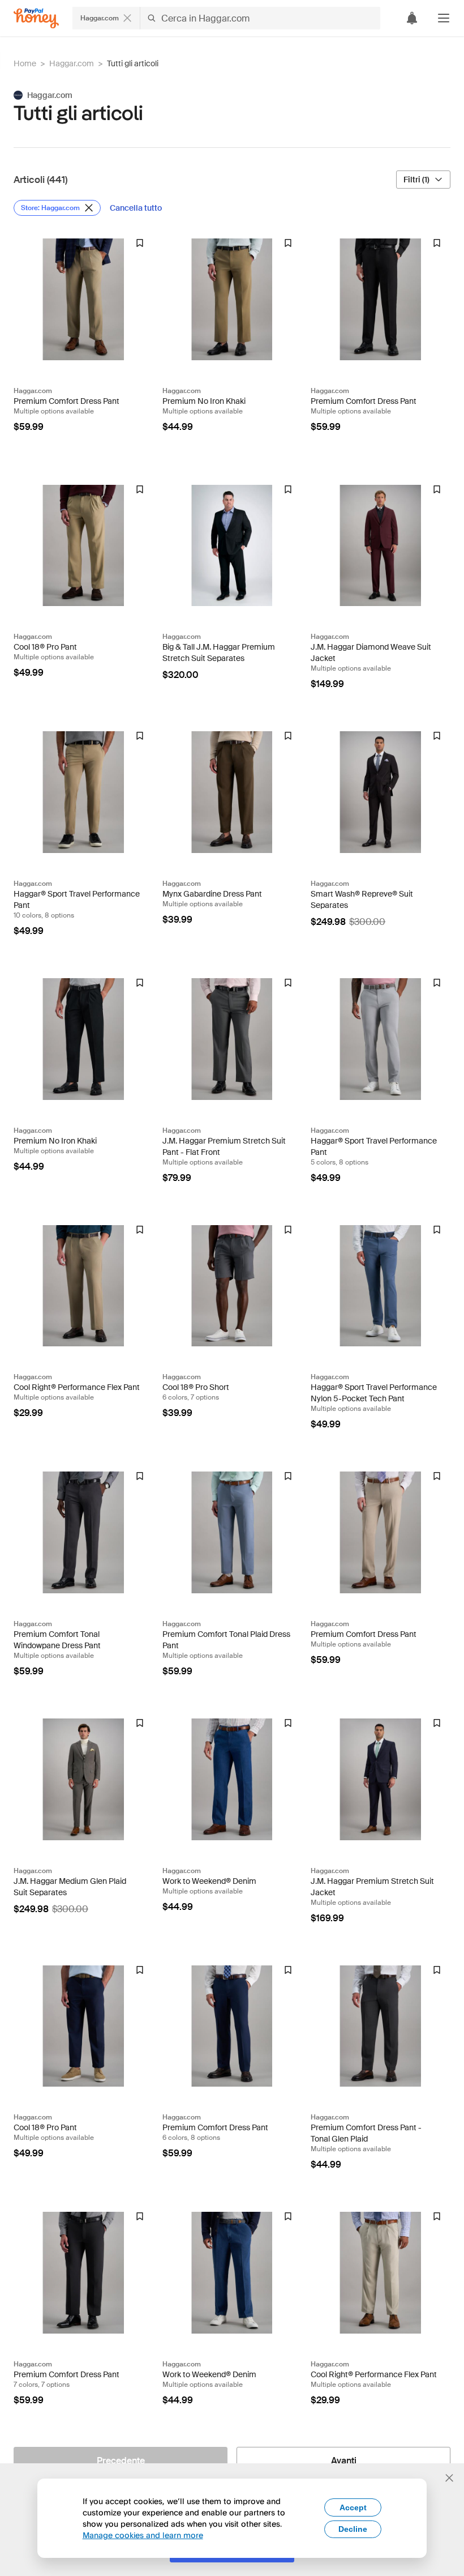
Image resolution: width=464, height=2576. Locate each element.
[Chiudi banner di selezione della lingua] (449, 2478)
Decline (353, 2529)
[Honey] (36, 18)
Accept (353, 2507)
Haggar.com (72, 63)
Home (25, 63)
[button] (444, 18)
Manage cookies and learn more (143, 2535)
